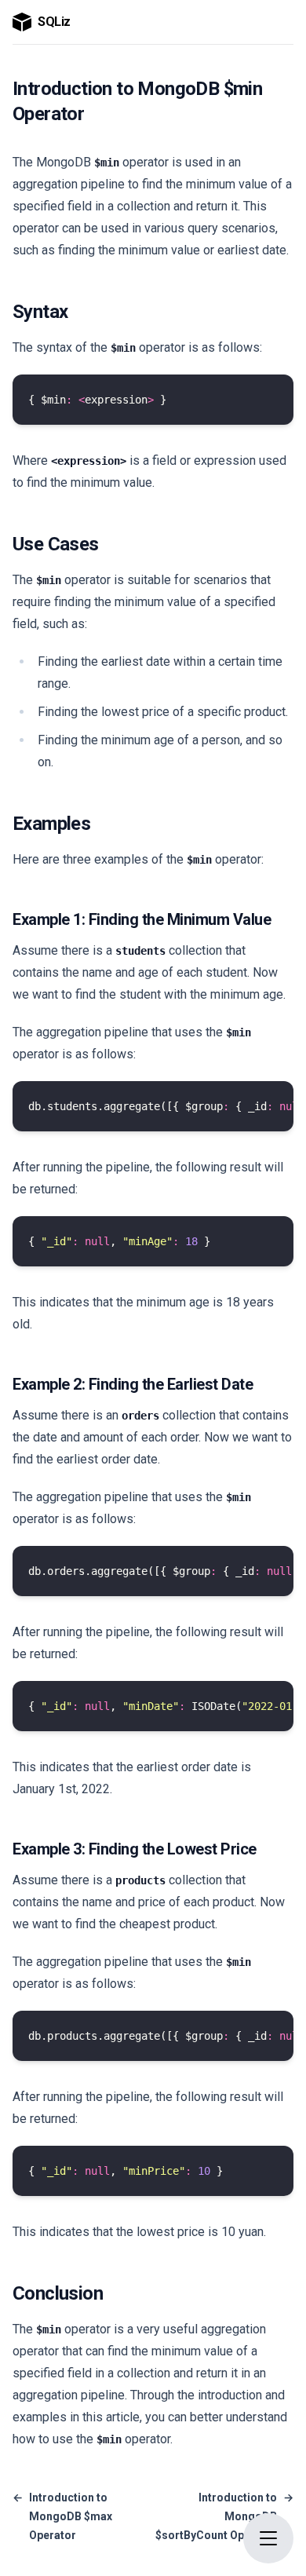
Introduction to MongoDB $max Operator (62, 2516)
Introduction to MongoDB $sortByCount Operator (224, 2516)
